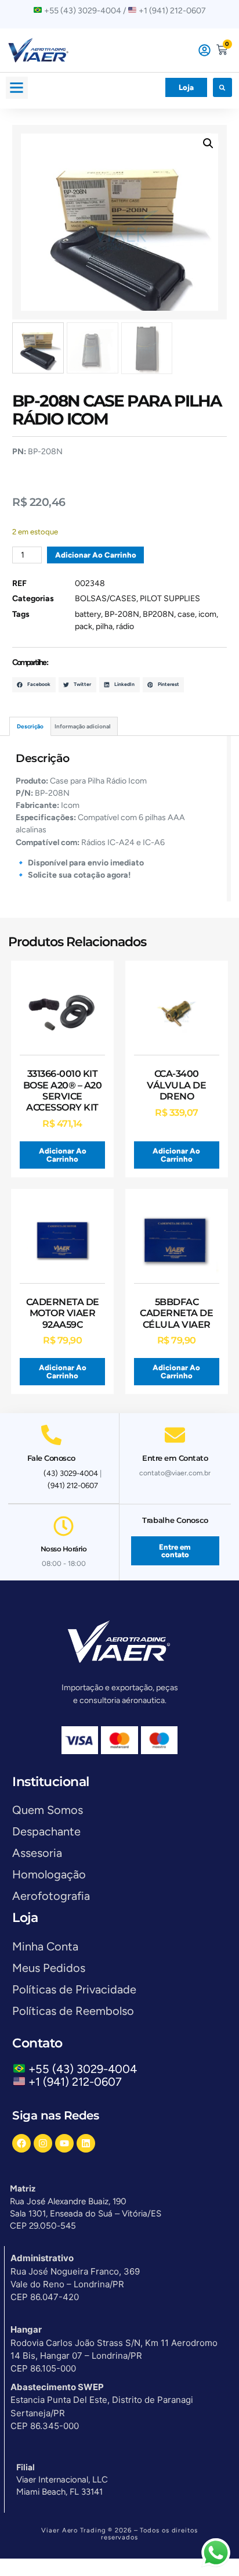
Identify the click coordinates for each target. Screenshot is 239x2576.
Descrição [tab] (30, 726)
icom (207, 614)
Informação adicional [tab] (82, 726)
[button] (17, 88)
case (186, 614)
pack (84, 626)
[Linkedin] (86, 2143)
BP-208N (122, 614)
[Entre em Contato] (175, 1435)
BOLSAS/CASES (106, 599)
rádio (125, 626)
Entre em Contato (175, 1458)
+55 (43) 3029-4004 (86, 2069)
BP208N (158, 614)
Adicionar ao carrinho (96, 555)
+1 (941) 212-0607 (75, 2082)
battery (88, 614)
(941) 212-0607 (73, 1485)
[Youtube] (64, 2143)
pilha (104, 626)
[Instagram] (43, 2143)
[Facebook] (21, 2143)
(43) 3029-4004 (71, 1473)
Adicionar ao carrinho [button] (63, 1155)
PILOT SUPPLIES (170, 599)
